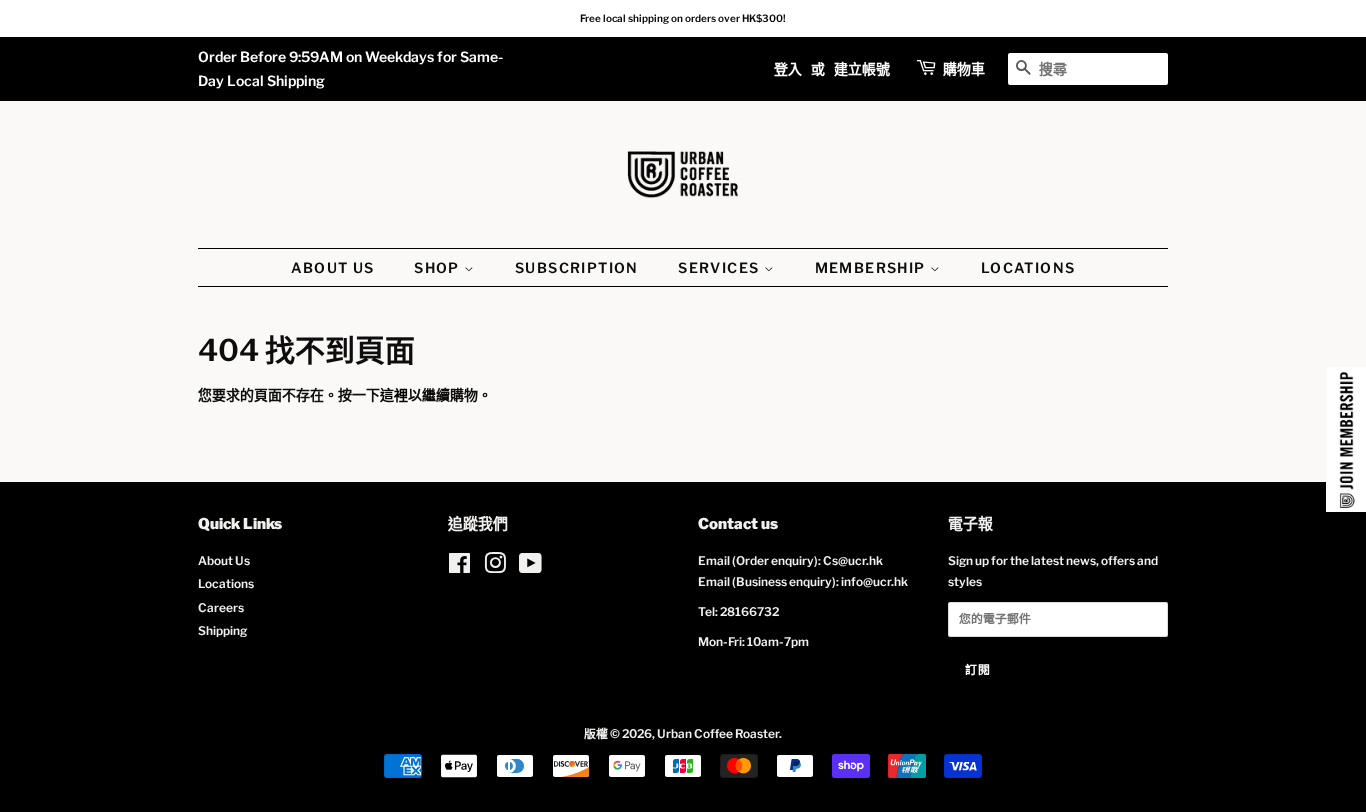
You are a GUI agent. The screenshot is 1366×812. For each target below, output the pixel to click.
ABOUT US (333, 267)
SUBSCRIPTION (577, 267)
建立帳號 (862, 68)
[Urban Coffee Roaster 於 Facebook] (459, 568)
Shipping (222, 631)
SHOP (439, 267)
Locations (226, 584)
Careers (221, 608)
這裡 (394, 394)
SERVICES (721, 267)
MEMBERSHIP (872, 267)
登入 (788, 68)
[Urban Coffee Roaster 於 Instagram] (495, 568)
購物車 (964, 68)
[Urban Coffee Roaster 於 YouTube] (530, 568)
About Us (224, 561)
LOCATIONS (1028, 267)
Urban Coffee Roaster (718, 734)
